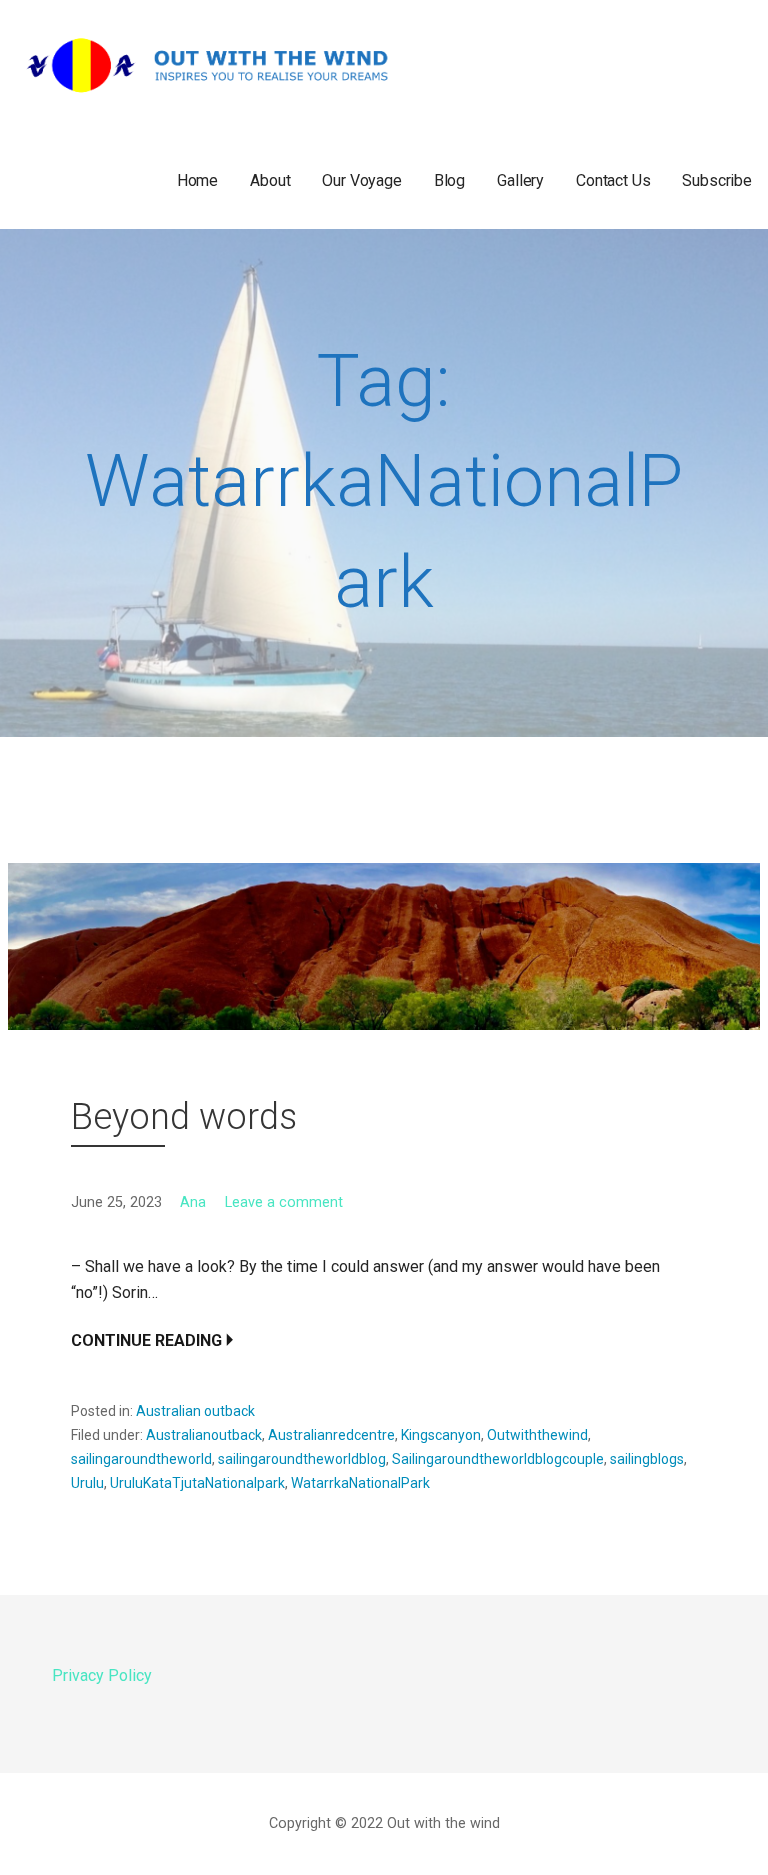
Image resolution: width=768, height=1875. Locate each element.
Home (197, 180)
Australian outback (195, 1411)
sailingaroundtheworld (141, 1459)
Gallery (520, 180)
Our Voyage (361, 180)
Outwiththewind (537, 1435)
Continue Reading (146, 1340)
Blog (449, 180)
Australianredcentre (331, 1435)
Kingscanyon (441, 1435)
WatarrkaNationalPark (360, 1483)
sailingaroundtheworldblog (302, 1459)
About (270, 180)
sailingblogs (647, 1459)
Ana (193, 1202)
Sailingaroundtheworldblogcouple (498, 1459)
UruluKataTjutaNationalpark (197, 1483)
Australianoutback (204, 1435)
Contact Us (613, 180)
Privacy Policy (102, 1675)
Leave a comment (284, 1202)
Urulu (87, 1483)
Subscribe (717, 180)
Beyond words (184, 1117)
